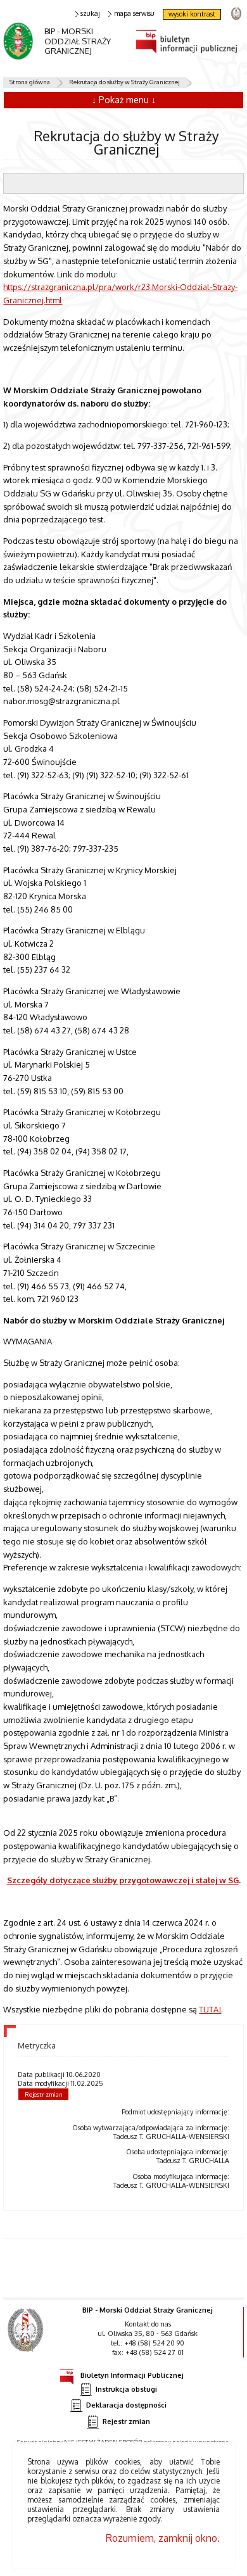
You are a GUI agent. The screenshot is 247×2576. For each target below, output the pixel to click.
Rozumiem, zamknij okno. (162, 2538)
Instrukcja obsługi (126, 2389)
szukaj (90, 14)
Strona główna (30, 82)
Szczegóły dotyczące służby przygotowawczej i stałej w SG (123, 1880)
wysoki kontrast (192, 14)
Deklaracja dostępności (126, 2405)
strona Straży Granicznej (236, 13)
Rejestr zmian (44, 2094)
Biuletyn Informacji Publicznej (132, 2375)
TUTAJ (210, 2009)
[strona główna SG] (27, 2339)
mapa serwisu (134, 14)
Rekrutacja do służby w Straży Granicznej (124, 82)
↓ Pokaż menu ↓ (124, 100)
